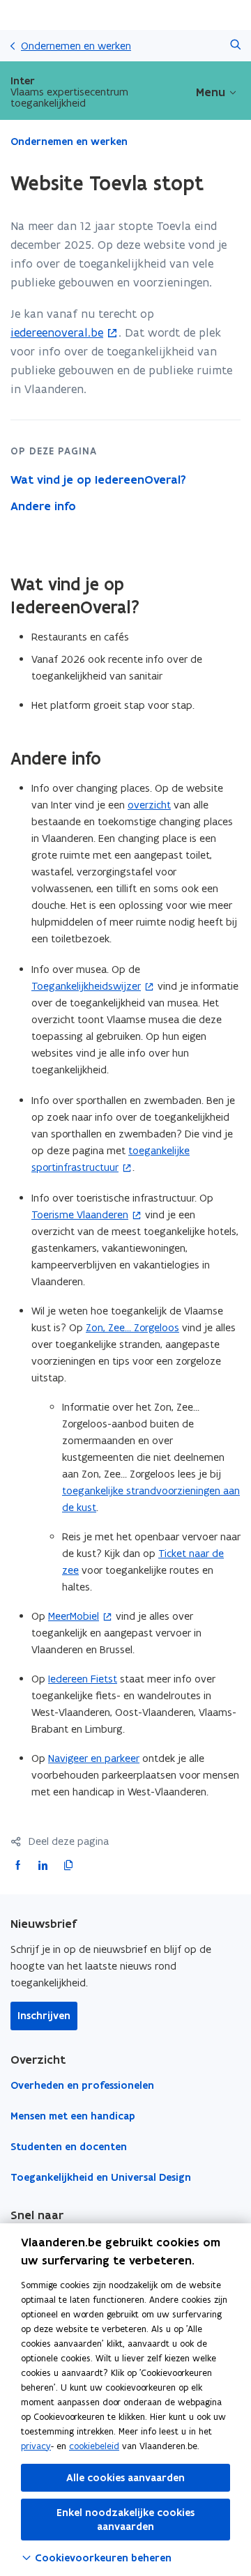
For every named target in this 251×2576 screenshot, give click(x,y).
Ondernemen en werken (76, 46)
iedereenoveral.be (57, 332)
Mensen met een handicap (73, 2116)
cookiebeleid (94, 2446)
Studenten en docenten (69, 2147)
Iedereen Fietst (83, 1679)
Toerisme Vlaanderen (80, 1214)
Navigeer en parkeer (94, 1758)
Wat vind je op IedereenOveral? (98, 480)
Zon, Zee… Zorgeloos (132, 1327)
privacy (36, 2446)
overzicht (149, 805)
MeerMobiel (74, 1616)
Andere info (43, 506)
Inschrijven (44, 2016)
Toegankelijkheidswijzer (86, 986)
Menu (211, 92)
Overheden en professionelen (82, 2085)
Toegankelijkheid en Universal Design (101, 2177)
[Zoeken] (235, 46)
